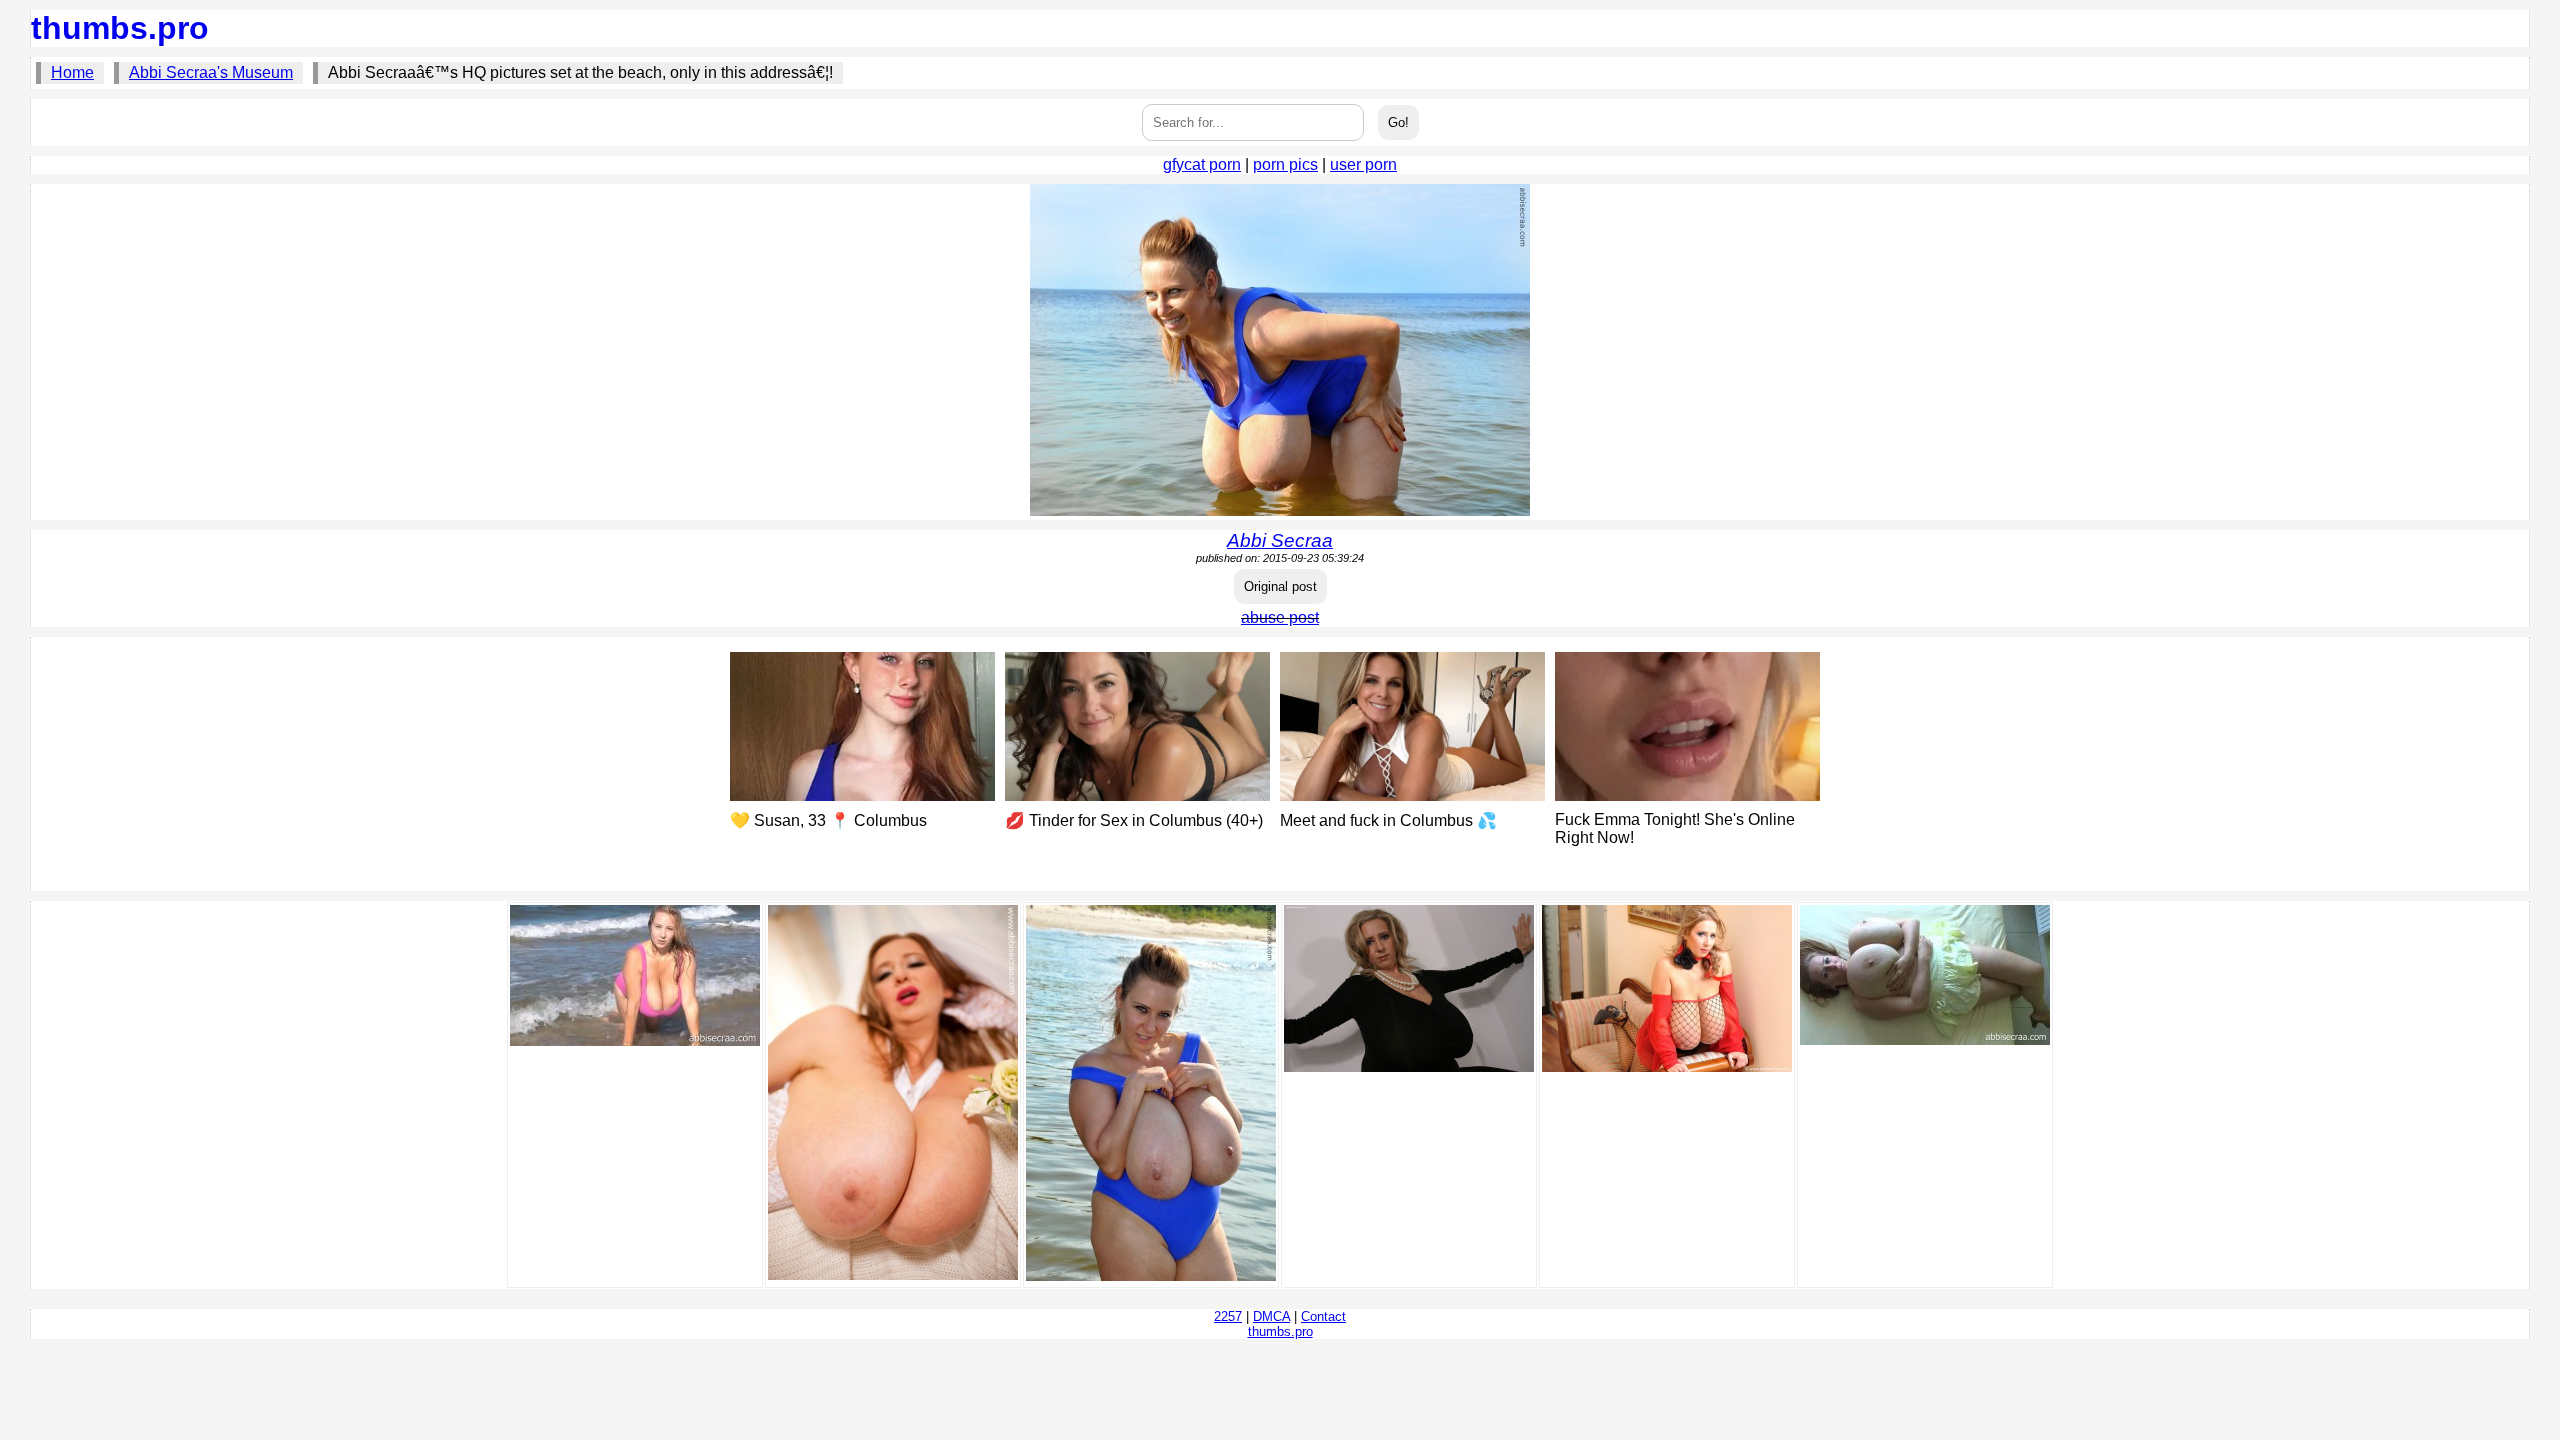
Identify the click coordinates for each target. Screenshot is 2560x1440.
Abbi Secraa (1280, 540)
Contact (1323, 1316)
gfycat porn (1202, 164)
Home (72, 72)
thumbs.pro (120, 28)
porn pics (1285, 164)
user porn (1363, 164)
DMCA (1271, 1316)
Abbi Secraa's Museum (211, 72)
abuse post (1280, 617)
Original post (1280, 586)
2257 (1228, 1316)
